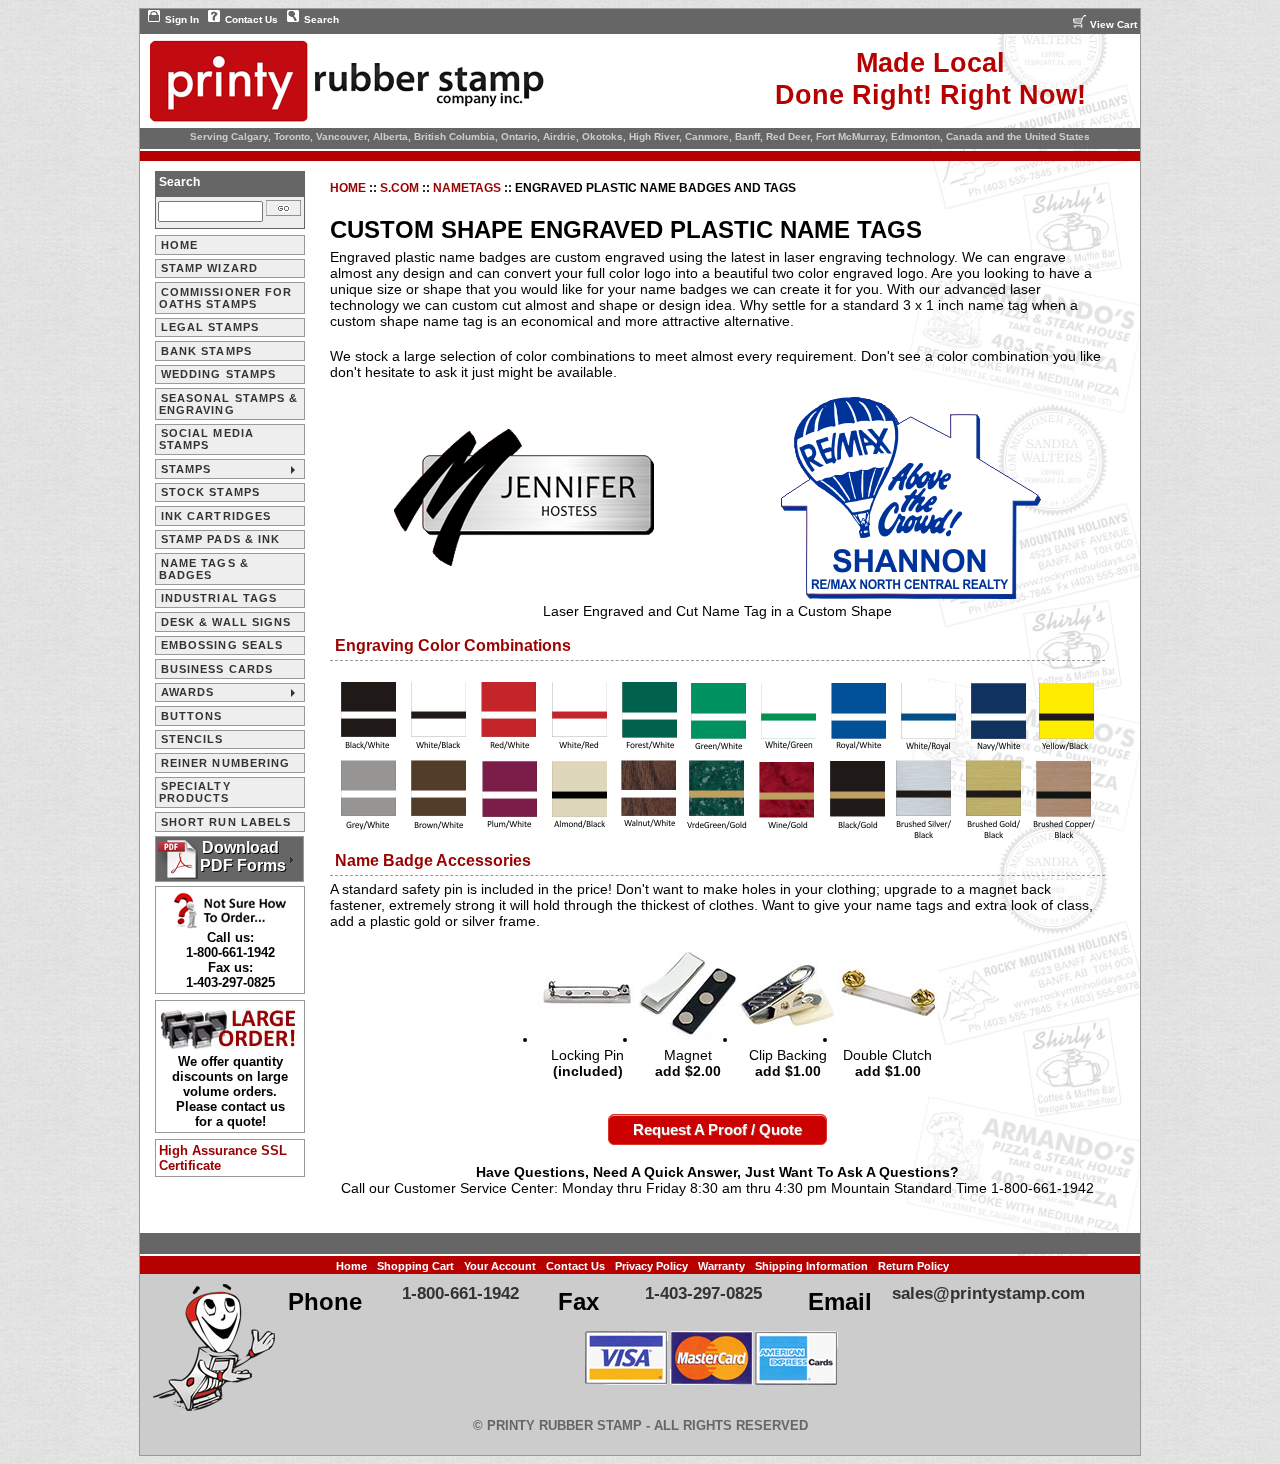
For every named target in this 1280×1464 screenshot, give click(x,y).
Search (321, 19)
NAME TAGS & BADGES (204, 569)
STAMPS (186, 469)
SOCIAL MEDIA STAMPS (206, 439)
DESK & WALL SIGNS (226, 622)
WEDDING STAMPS (218, 374)
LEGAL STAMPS (210, 327)
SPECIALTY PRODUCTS (195, 792)
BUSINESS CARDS (217, 669)
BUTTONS (192, 716)
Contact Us (251, 19)
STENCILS (192, 739)
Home (348, 188)
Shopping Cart (415, 1266)
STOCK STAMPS (210, 492)
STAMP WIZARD (209, 268)
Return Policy (913, 1266)
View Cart (1113, 24)
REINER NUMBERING (226, 763)
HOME (179, 245)
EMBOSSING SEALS (222, 645)
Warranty (721, 1266)
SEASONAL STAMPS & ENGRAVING (229, 404)
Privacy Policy (651, 1266)
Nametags (467, 188)
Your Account (500, 1266)
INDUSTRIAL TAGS (219, 598)
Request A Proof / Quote (717, 1129)
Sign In (182, 19)
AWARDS (188, 692)
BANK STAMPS (206, 351)
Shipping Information (811, 1266)
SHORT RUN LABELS (226, 822)
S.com (399, 188)
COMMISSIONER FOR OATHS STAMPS (226, 298)
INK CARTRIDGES (216, 516)
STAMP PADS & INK (221, 539)
